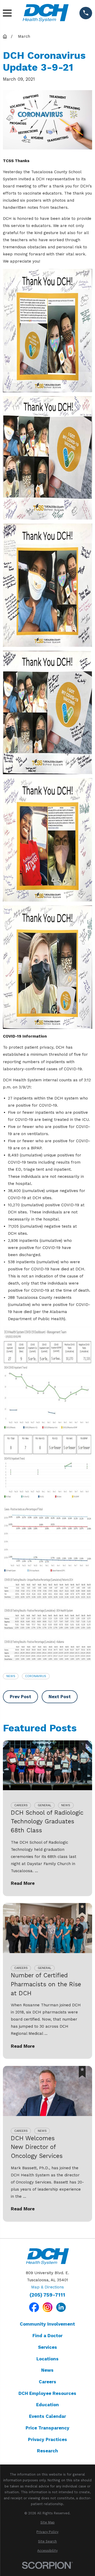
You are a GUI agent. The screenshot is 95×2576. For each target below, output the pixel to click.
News (11, 1676)
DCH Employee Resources (47, 2393)
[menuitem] (47, 2523)
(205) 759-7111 (47, 2295)
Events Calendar (47, 2416)
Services (47, 2347)
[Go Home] (5, 37)
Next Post (60, 1697)
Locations (47, 2359)
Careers (47, 2382)
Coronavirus (36, 1676)
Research (47, 2451)
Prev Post (20, 1697)
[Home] (46, 13)
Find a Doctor (47, 2336)
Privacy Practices (47, 2439)
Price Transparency (47, 2428)
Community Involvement (47, 2324)
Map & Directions (47, 2287)
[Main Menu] (7, 13)
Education (47, 2405)
